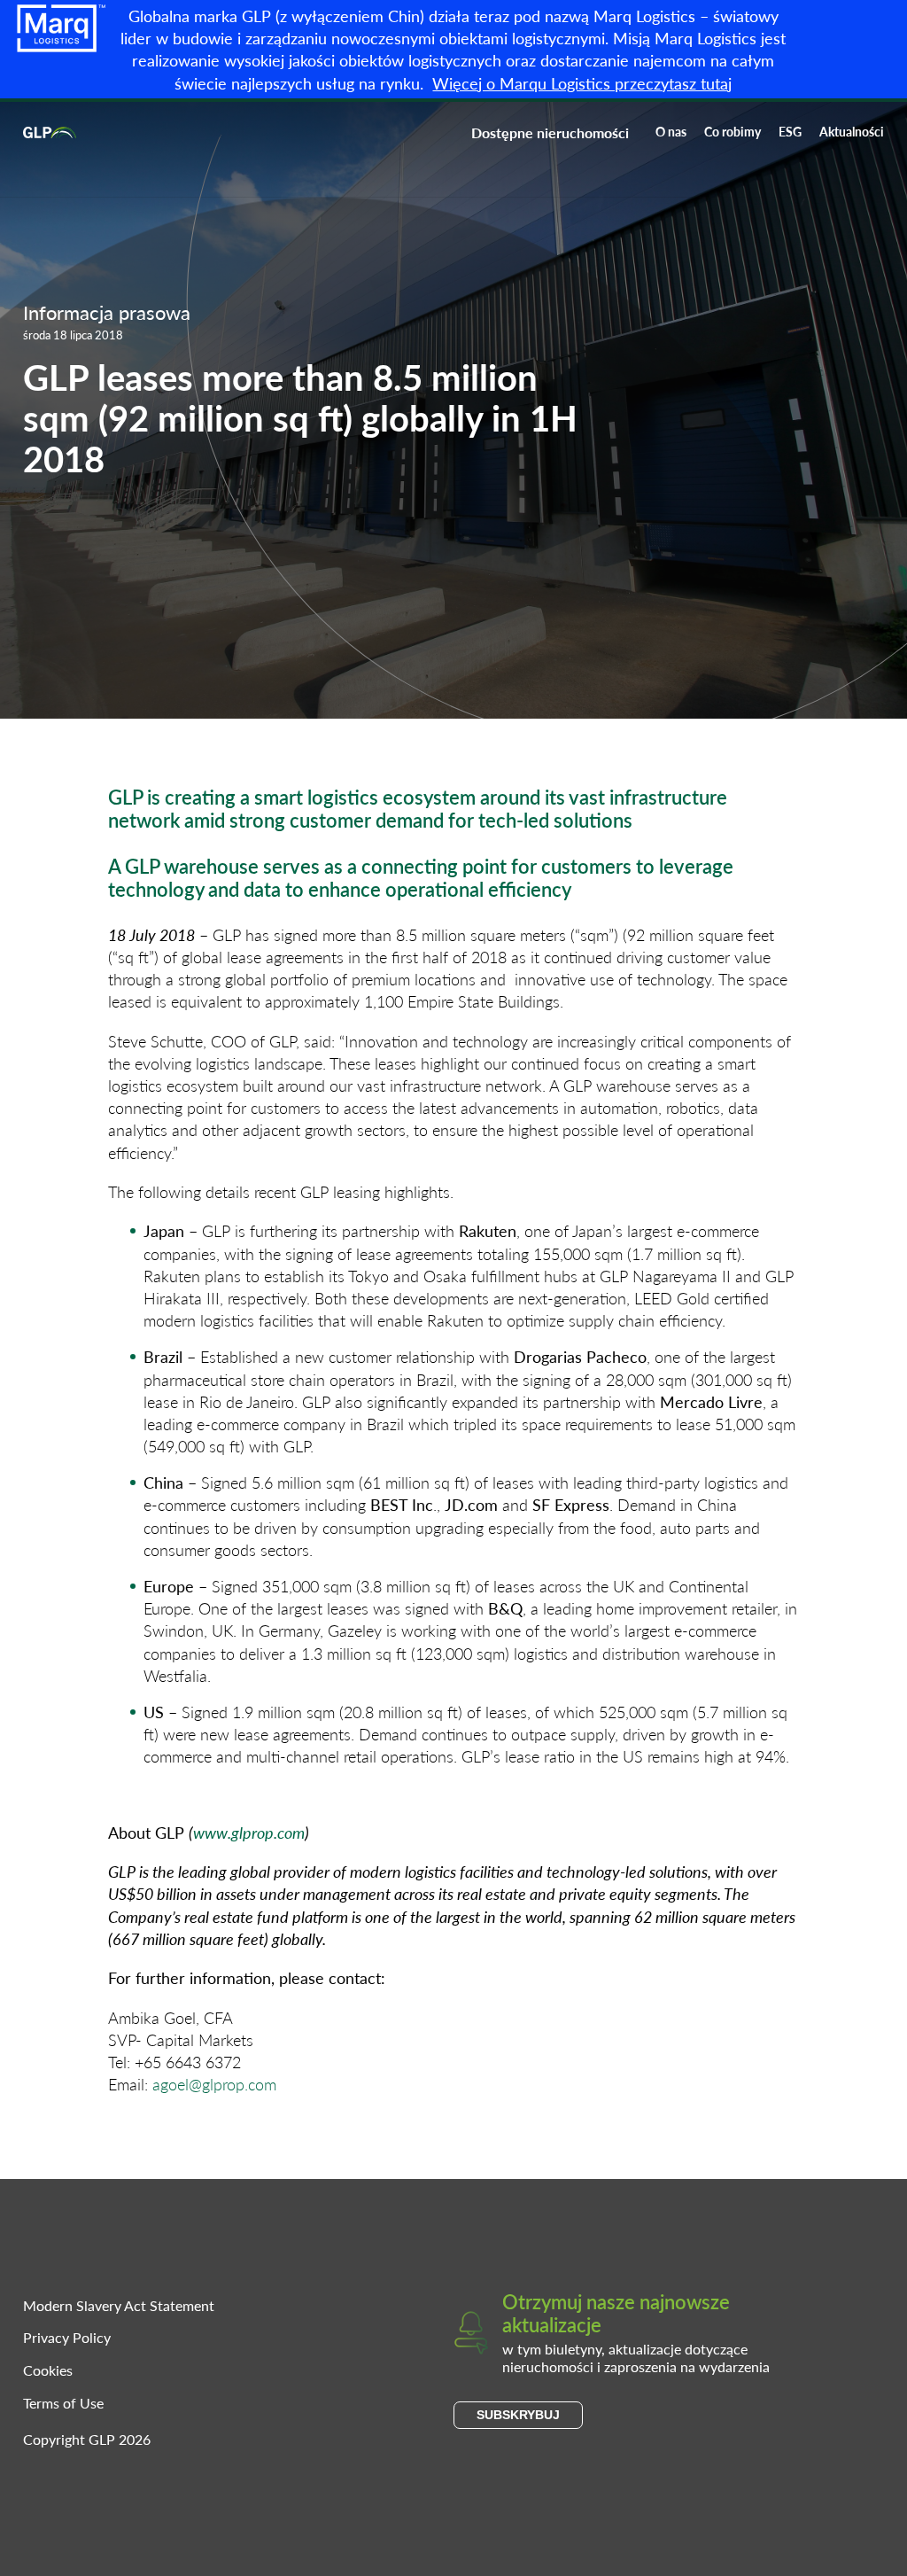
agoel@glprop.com (214, 2084)
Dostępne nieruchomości (550, 132)
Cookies (48, 2370)
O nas (671, 131)
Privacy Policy (67, 2337)
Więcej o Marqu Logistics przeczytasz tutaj (582, 83)
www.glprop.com (249, 1832)
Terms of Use (63, 2403)
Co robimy (733, 131)
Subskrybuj (518, 2415)
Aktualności (852, 131)
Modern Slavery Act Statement (119, 2305)
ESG (790, 131)
